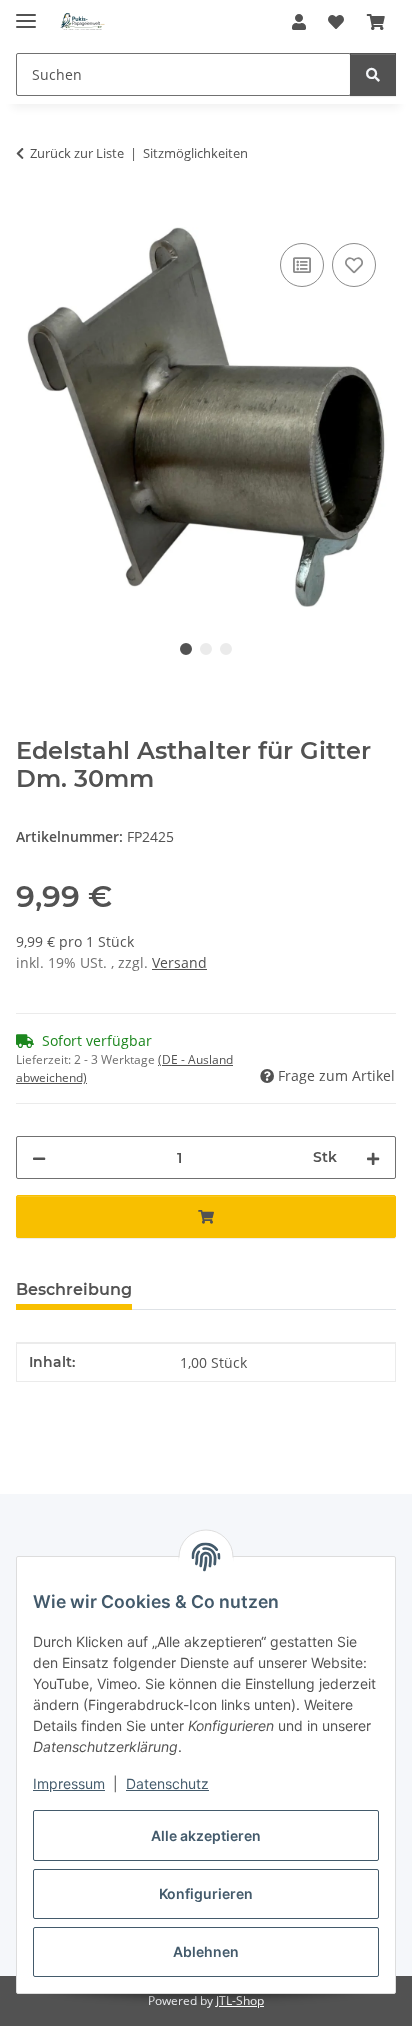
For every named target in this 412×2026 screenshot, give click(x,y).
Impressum (69, 1783)
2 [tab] (206, 649)
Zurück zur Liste (77, 153)
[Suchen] (373, 74)
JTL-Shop (240, 2000)
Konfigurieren (206, 1893)
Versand (179, 962)
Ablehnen (206, 1951)
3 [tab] (226, 649)
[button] (299, 22)
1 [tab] (186, 649)
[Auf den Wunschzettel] (354, 265)
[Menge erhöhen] (373, 1157)
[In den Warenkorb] (32, 216)
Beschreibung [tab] (74, 1289)
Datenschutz (167, 1783)
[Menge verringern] (39, 1157)
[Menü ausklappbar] (26, 12)
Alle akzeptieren (206, 1835)
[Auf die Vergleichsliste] (302, 265)
